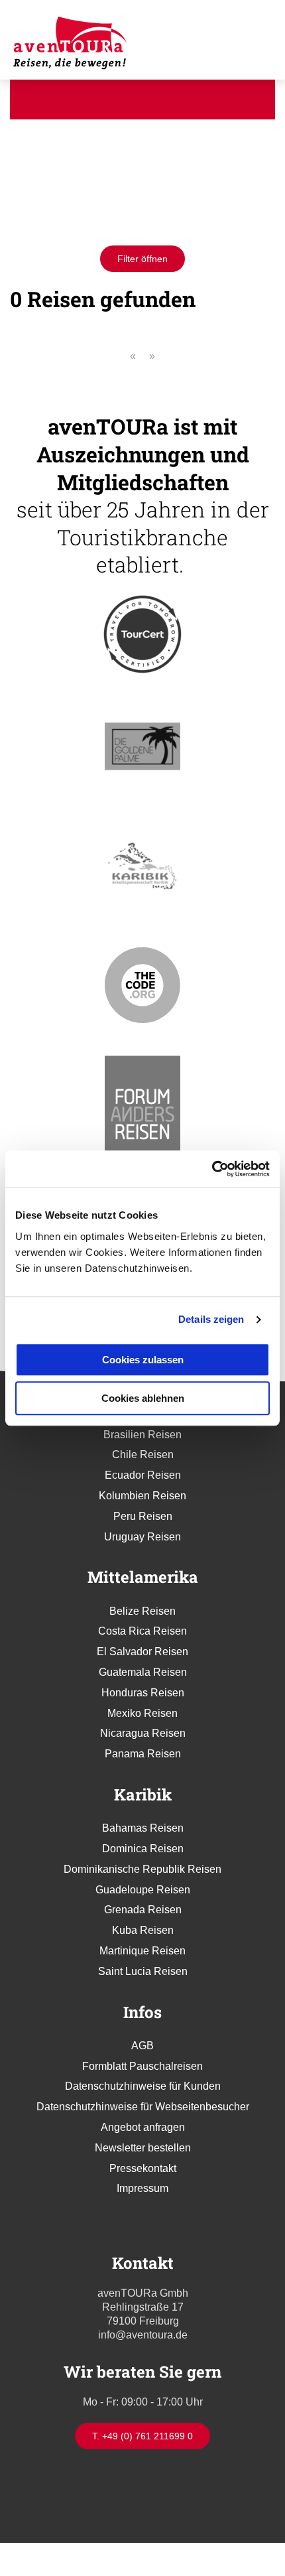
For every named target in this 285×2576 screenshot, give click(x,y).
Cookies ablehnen (143, 1398)
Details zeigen (211, 1319)
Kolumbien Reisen (142, 1496)
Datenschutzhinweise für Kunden (143, 2086)
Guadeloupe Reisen (143, 1890)
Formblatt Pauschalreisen (142, 2066)
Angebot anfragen (143, 2127)
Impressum (142, 2188)
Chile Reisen (143, 1455)
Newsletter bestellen (143, 2148)
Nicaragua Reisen (143, 1733)
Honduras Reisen (143, 1693)
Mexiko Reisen (142, 1713)
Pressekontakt (143, 2168)
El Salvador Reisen (142, 1652)
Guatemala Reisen (143, 1672)
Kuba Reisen (143, 1930)
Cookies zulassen (143, 1360)
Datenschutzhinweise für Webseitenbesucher (143, 2107)
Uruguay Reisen (142, 1537)
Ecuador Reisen (143, 1475)
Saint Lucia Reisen (143, 1971)
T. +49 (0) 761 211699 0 (142, 2436)
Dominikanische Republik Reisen (142, 1869)
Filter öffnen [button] (142, 259)
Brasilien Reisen (142, 1435)
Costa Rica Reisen (142, 1631)
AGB (142, 2046)
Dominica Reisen (143, 1849)
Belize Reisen (142, 1611)
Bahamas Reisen (143, 1828)
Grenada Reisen (143, 1910)
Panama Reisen (143, 1754)
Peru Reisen (143, 1516)
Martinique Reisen (142, 1951)
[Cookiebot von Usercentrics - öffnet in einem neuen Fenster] (212, 1169)
